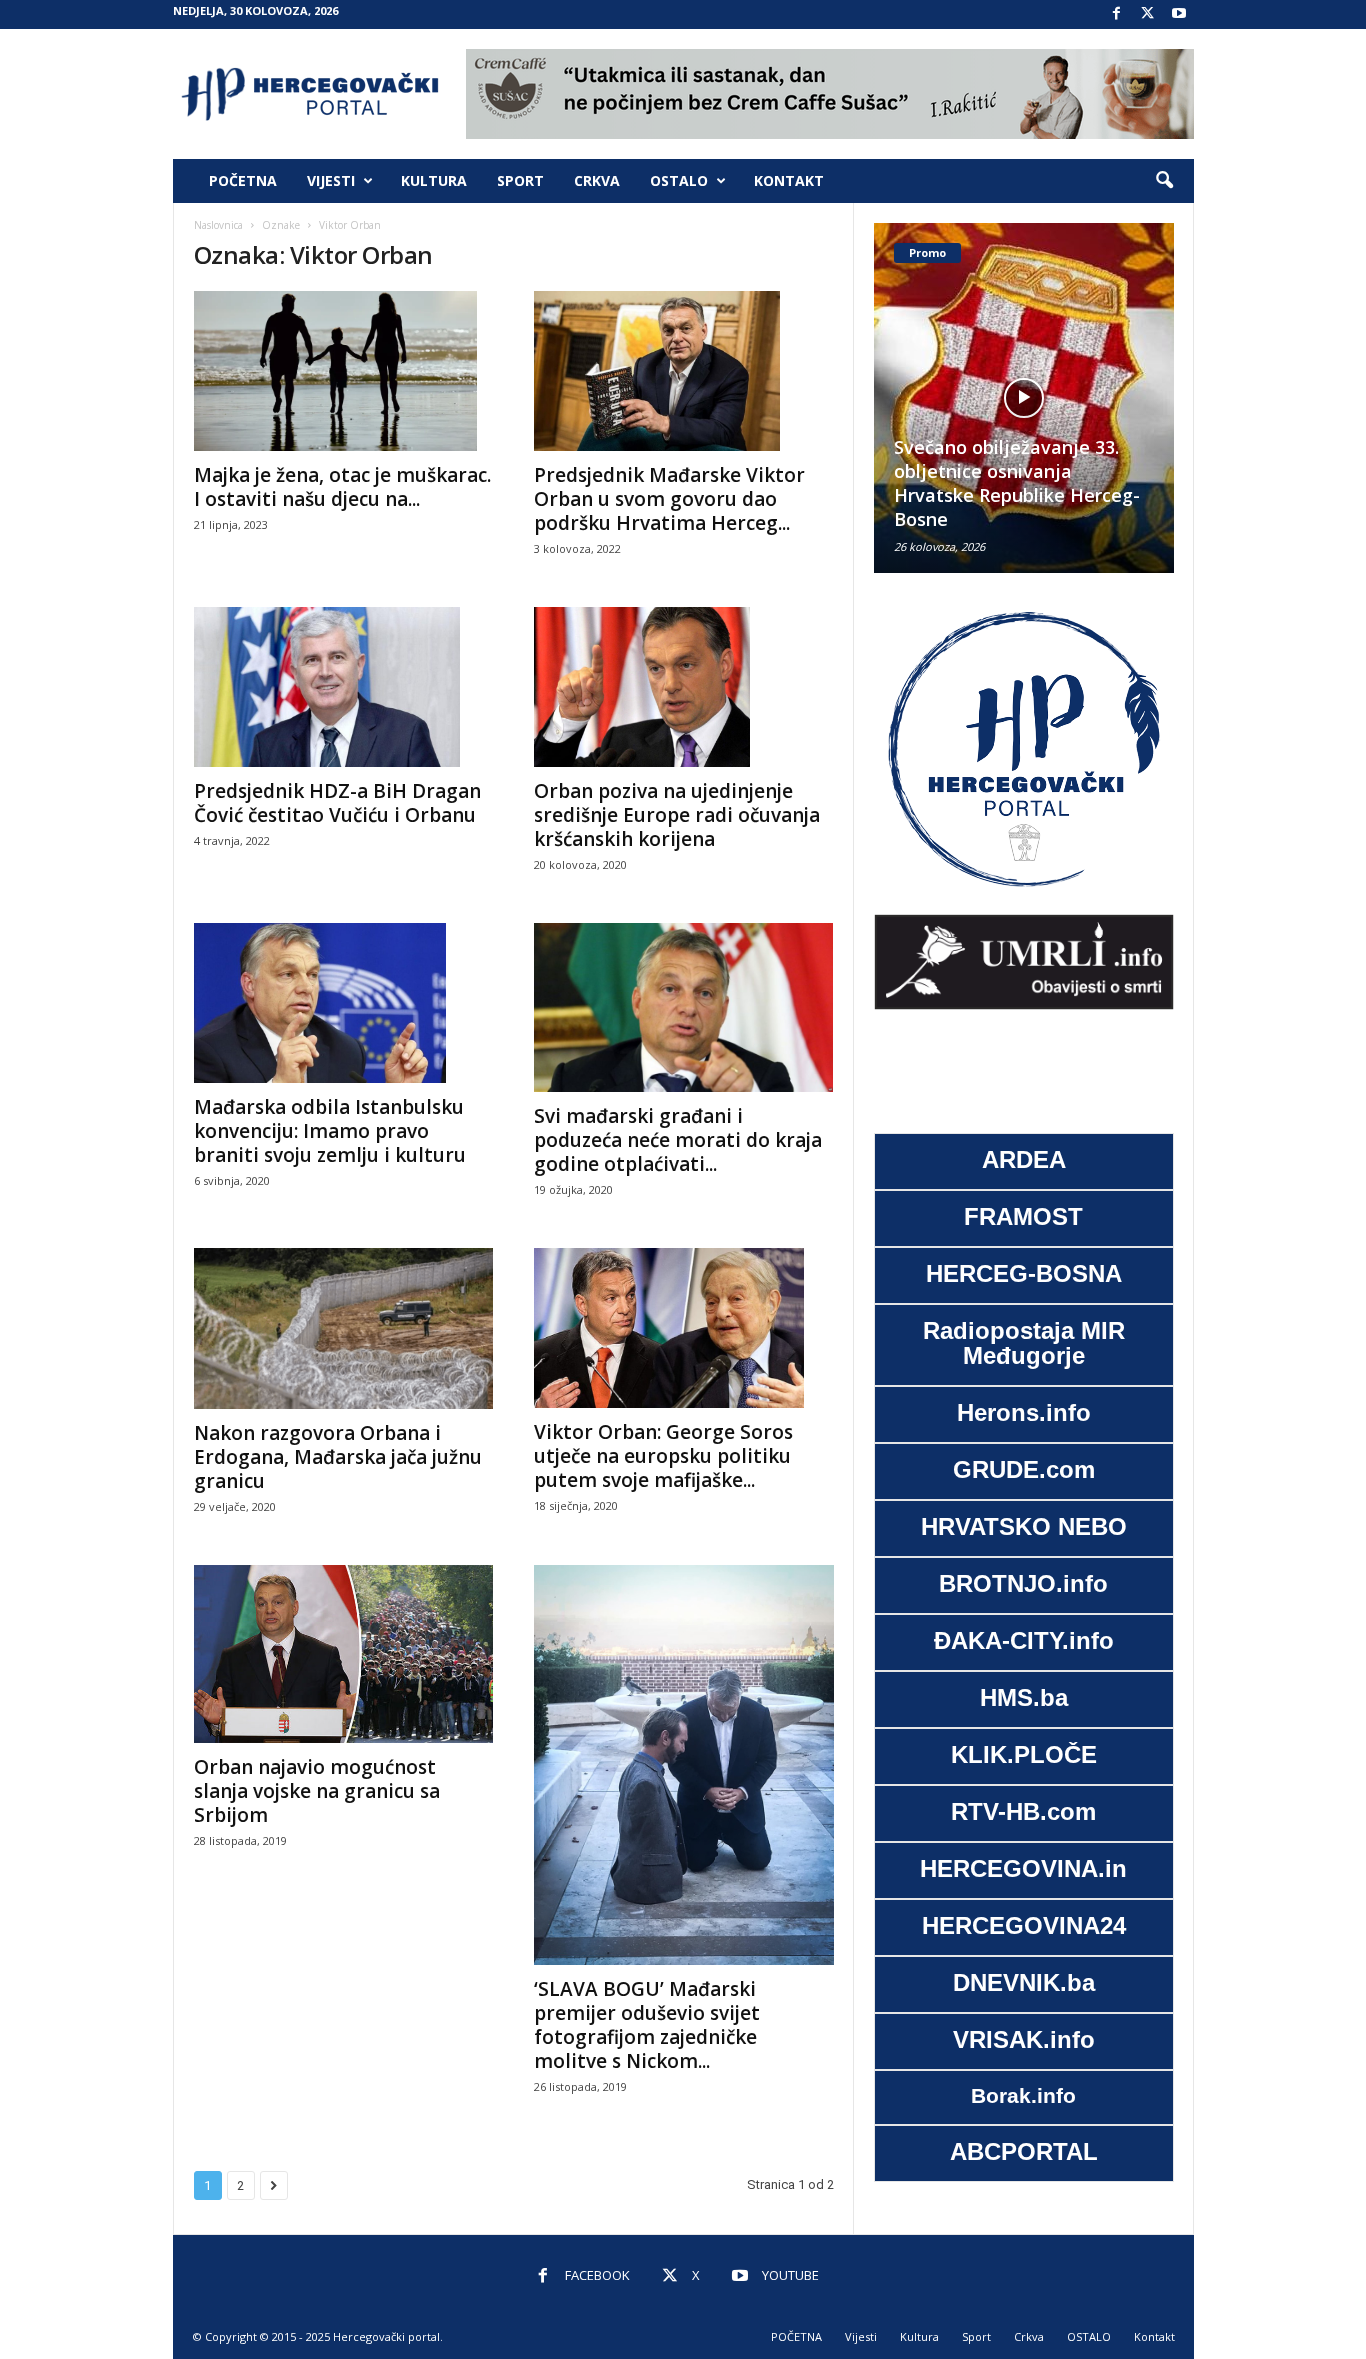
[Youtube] (1179, 14)
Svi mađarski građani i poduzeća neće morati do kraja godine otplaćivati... (678, 1140)
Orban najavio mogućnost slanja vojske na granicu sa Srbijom (317, 1791)
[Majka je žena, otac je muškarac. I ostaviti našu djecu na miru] (344, 371)
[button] (1164, 181)
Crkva (597, 180)
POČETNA (243, 180)
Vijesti (331, 180)
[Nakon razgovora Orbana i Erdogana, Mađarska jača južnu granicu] (344, 1328)
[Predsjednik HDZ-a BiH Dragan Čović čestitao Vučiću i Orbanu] (344, 687)
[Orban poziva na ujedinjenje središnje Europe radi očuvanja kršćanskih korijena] (684, 687)
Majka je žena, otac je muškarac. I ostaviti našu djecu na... (342, 487)
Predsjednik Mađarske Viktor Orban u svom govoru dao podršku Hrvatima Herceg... (669, 499)
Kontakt (789, 180)
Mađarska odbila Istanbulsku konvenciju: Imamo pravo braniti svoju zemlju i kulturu (330, 1131)
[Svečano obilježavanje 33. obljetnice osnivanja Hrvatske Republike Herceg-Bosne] (1024, 398)
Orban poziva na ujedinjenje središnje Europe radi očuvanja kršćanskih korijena (677, 815)
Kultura (434, 180)
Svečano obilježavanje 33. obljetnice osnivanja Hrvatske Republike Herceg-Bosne (1017, 483)
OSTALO (679, 180)
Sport (520, 180)
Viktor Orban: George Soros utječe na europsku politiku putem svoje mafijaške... (663, 1456)
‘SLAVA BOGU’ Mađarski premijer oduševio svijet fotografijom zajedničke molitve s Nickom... (647, 2025)
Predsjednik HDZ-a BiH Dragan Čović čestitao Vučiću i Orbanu (337, 803)
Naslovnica (218, 225)
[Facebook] (1117, 14)
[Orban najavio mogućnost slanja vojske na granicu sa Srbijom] (344, 1654)
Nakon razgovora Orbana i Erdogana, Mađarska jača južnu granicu (338, 1457)
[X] (1148, 14)
